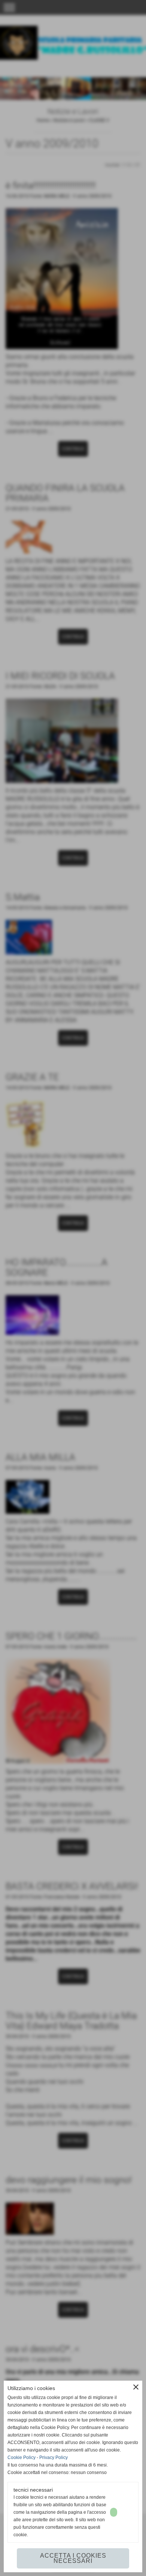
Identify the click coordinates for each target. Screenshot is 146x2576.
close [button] (136, 2387)
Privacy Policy (54, 2458)
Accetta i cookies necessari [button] (73, 2558)
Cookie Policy (22, 2458)
